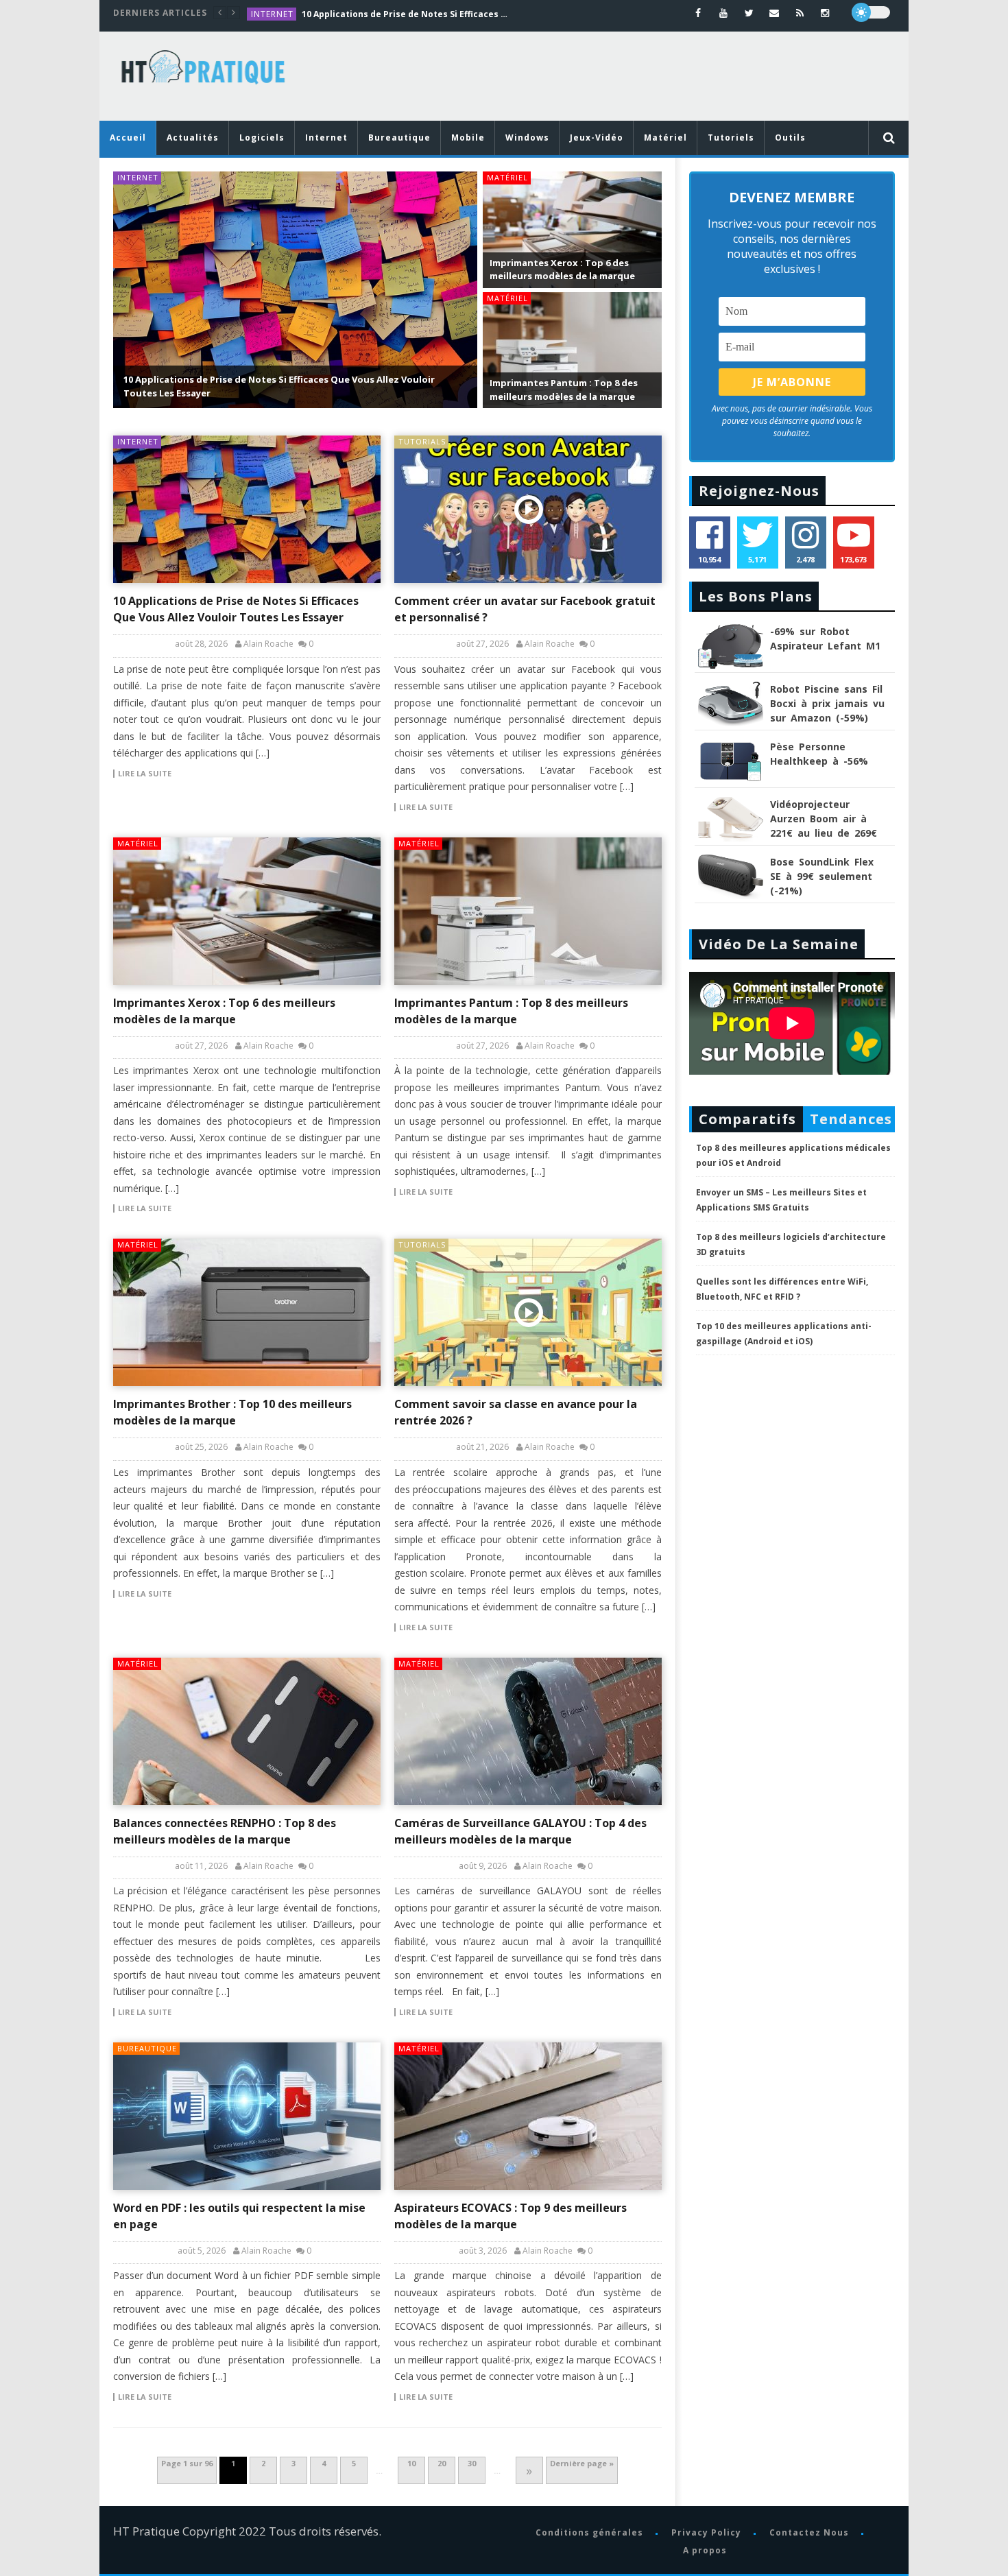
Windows (527, 138)
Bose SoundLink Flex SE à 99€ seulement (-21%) (822, 876)
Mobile (468, 138)
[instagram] (825, 13)
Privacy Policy (706, 2532)
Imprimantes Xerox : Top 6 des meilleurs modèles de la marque (562, 270)
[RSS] (800, 13)
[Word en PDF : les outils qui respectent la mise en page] (247, 2116)
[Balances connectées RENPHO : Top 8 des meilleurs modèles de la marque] (247, 1731)
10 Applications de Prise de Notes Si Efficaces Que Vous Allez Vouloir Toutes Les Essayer (405, 14)
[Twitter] (749, 13)
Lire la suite (145, 774)
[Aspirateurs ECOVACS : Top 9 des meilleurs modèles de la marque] (528, 2116)
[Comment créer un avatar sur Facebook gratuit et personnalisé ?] (528, 509)
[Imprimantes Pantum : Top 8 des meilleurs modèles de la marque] (528, 911)
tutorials (422, 441)
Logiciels (262, 138)
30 (472, 2463)
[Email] (775, 13)
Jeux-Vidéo (597, 138)
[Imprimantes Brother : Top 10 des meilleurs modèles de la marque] (247, 1312)
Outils (790, 138)
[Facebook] (698, 13)
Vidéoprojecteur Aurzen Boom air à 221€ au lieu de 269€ (824, 819)
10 (411, 2463)
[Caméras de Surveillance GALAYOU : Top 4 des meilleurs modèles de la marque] (528, 1731)
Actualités (193, 138)
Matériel (665, 138)
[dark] (871, 12)
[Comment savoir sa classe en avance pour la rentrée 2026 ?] (528, 1312)
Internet (272, 14)
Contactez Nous (808, 2532)
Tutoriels (731, 138)
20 (442, 2463)
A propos (704, 2550)
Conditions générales (589, 2532)
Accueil (128, 138)
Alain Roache (268, 644)
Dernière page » (582, 2463)
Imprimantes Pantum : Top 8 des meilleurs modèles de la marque (564, 390)
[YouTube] (724, 13)
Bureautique (399, 138)
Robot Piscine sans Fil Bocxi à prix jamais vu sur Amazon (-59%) (827, 703)
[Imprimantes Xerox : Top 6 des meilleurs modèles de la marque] (247, 911)
